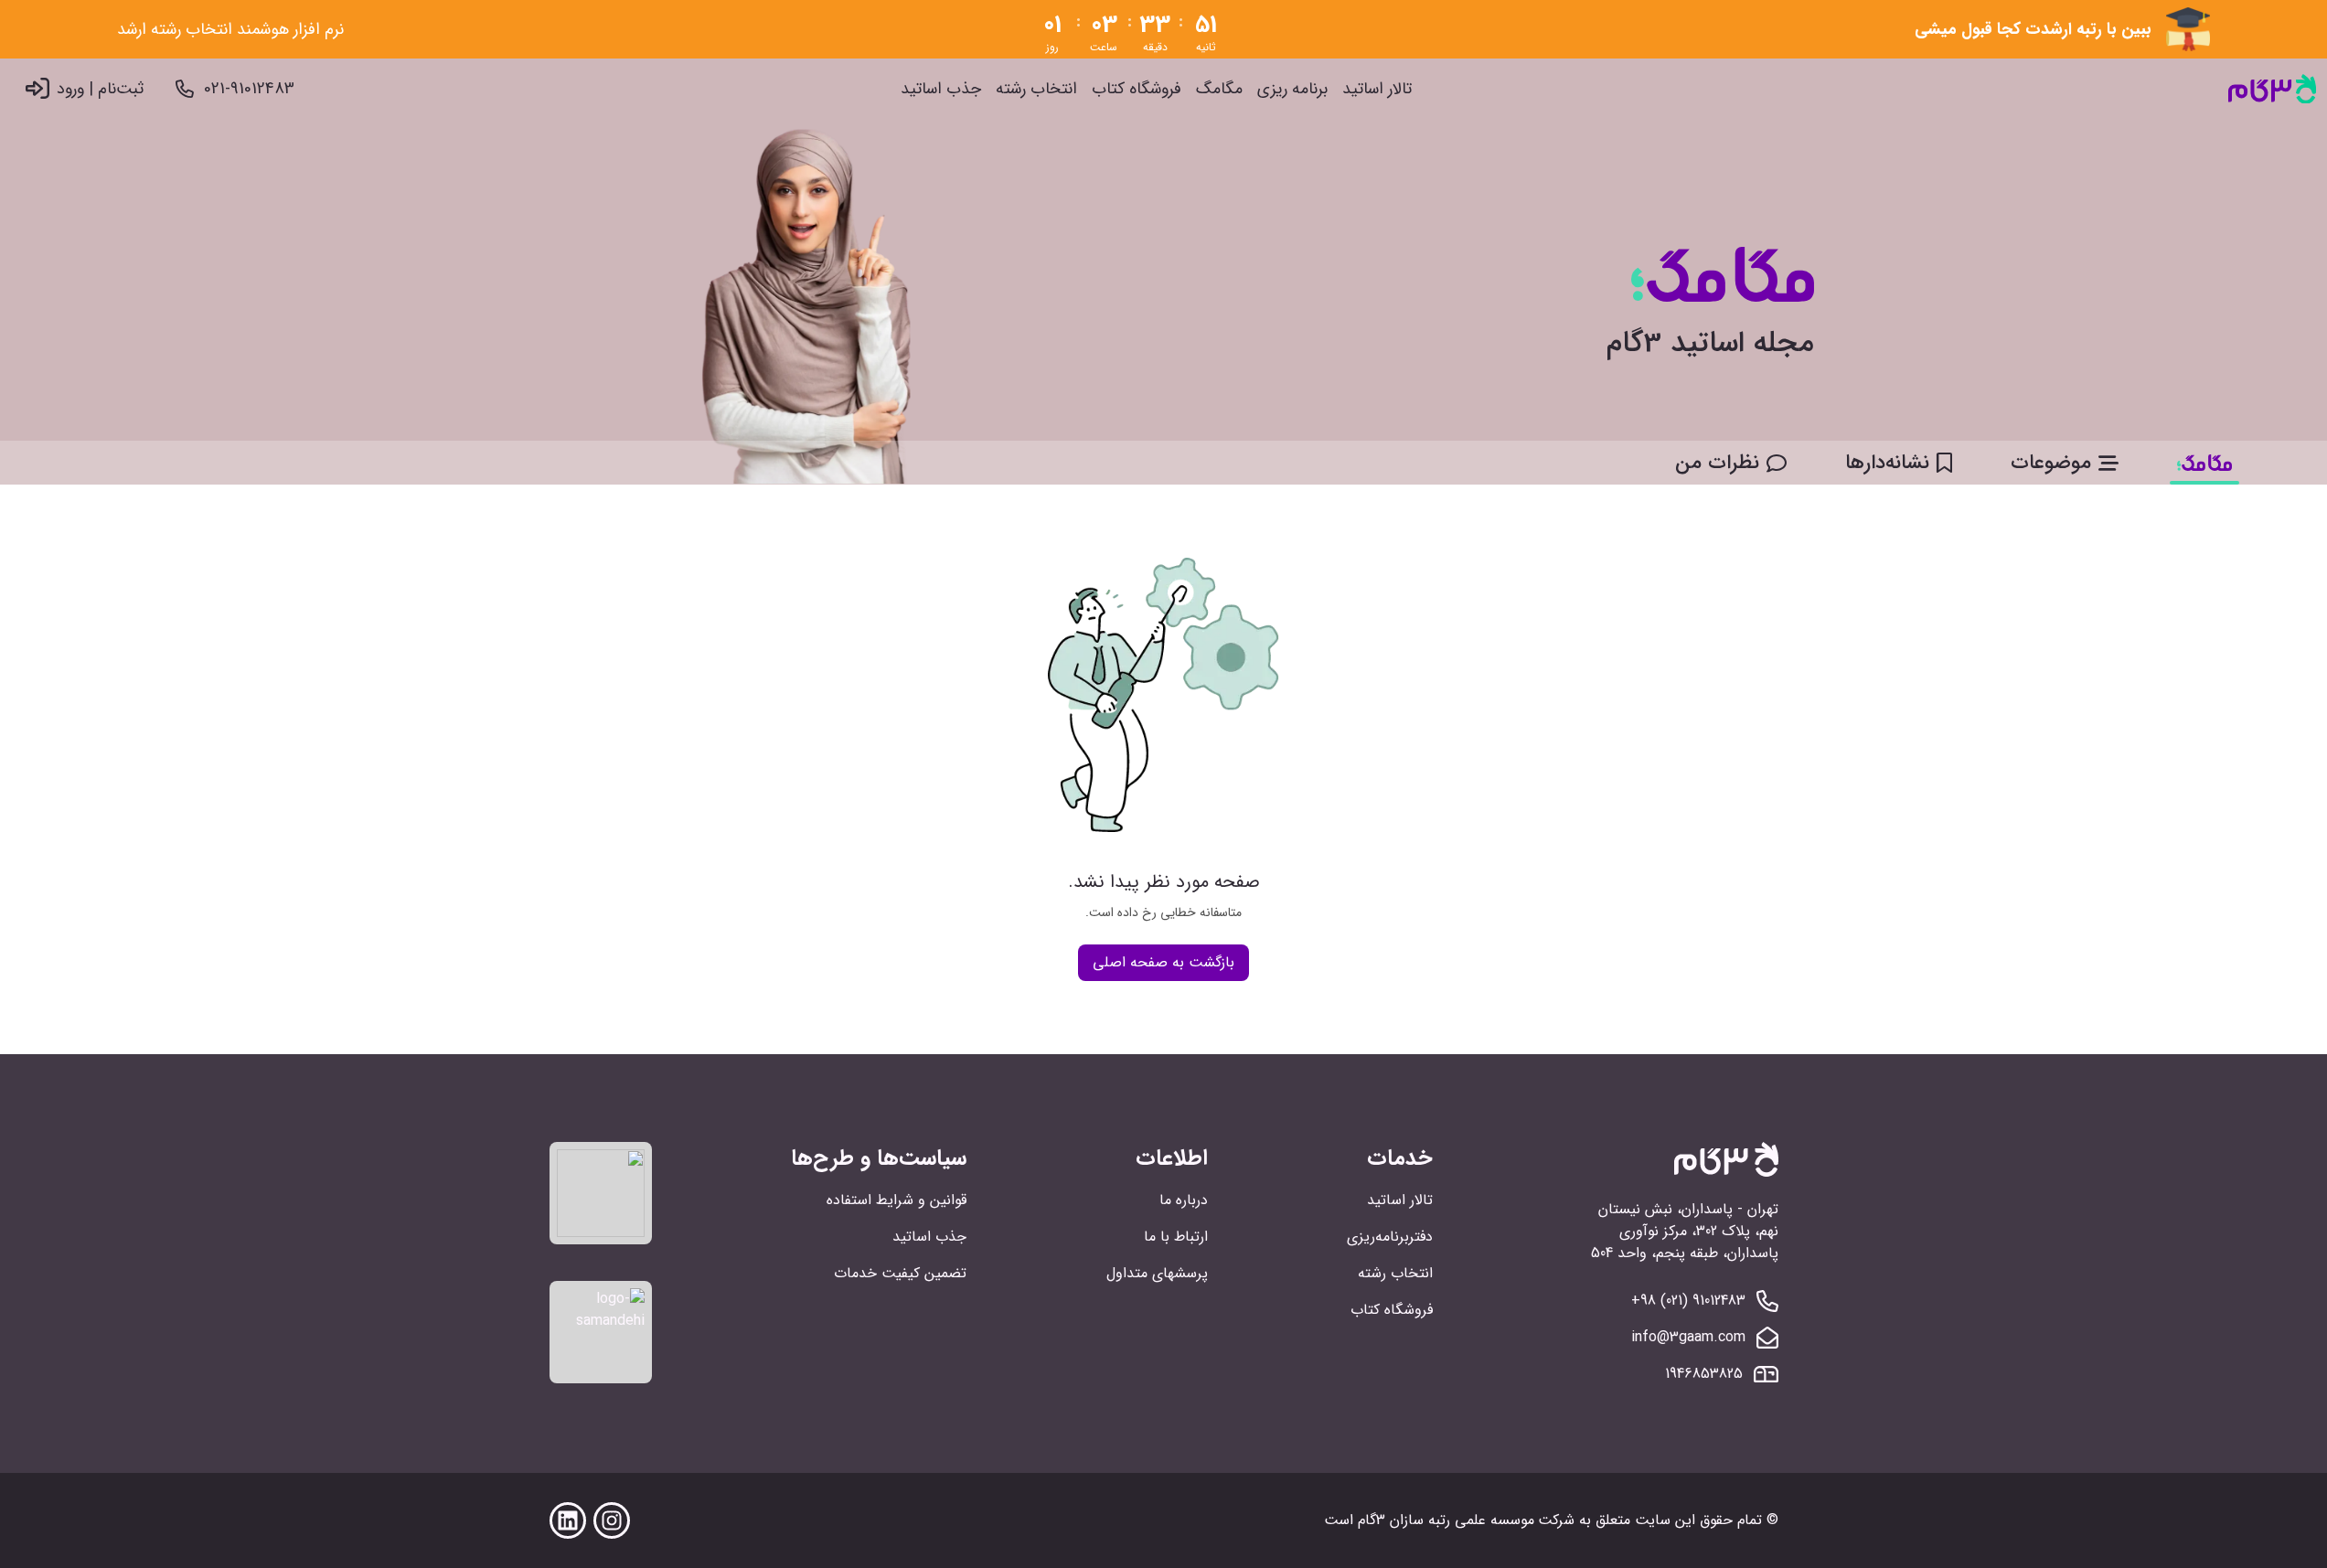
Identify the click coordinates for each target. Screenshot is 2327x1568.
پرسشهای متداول (1157, 1273)
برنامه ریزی (1292, 89)
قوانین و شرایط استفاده (897, 1200)
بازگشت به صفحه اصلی (1163, 962)
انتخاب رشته (1036, 89)
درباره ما (1184, 1200)
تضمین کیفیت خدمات (900, 1273)
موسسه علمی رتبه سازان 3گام (1446, 1520)
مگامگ (1219, 89)
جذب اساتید (941, 89)
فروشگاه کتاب (1137, 89)
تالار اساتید (1377, 89)
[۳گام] (2272, 89)
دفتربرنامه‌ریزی (1390, 1237)
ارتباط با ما (1176, 1237)
